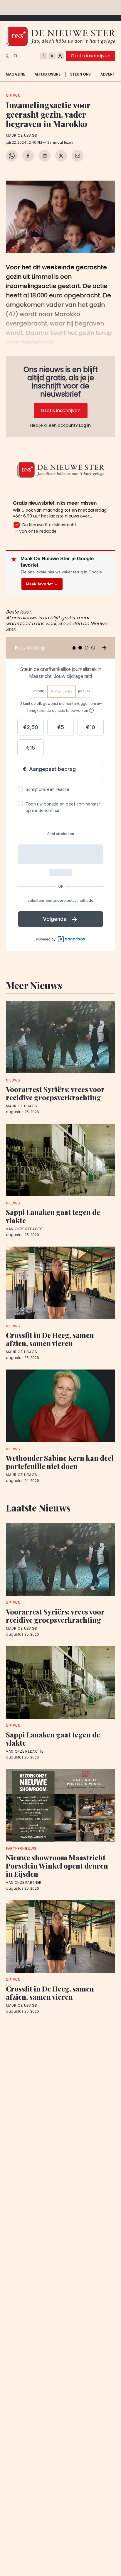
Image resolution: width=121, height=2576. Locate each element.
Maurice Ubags (22, 136)
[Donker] (8, 56)
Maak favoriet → (42, 584)
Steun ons (81, 74)
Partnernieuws (21, 1849)
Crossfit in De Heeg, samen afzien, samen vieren (50, 1339)
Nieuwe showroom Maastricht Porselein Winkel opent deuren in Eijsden (57, 1866)
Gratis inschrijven (91, 56)
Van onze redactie (25, 1229)
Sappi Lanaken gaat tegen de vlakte (53, 1216)
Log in (85, 425)
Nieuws (13, 96)
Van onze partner (24, 1883)
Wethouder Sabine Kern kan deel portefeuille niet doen (60, 1462)
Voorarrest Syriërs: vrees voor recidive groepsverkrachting (55, 1093)
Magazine (16, 74)
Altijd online (48, 74)
